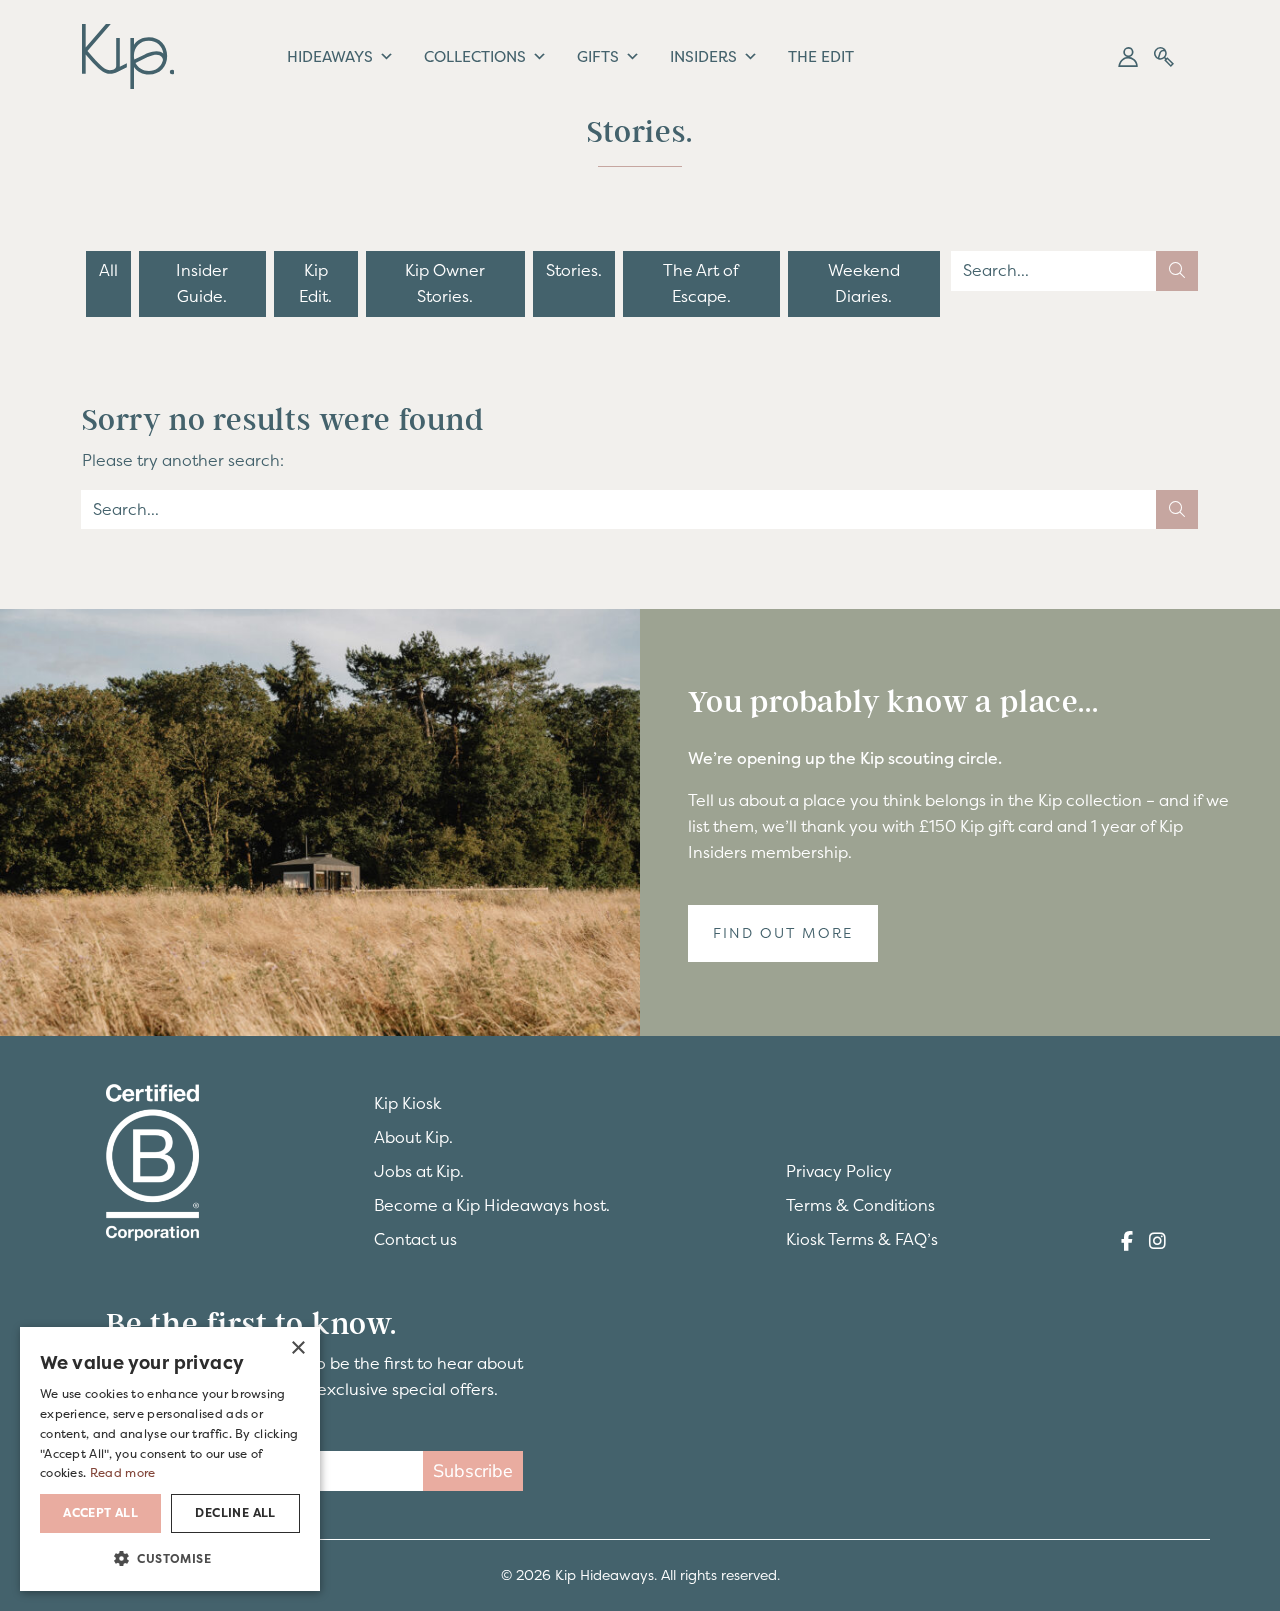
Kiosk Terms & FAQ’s (862, 1239)
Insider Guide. (202, 283)
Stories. (574, 270)
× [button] (297, 1348)
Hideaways (330, 56)
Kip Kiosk (407, 1103)
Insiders (703, 56)
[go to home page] (128, 54)
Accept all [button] (100, 1513)
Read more (123, 1473)
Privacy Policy (839, 1171)
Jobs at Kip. (419, 1171)
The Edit (821, 56)
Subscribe (473, 1471)
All (108, 270)
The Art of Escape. (701, 283)
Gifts (598, 56)
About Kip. (413, 1137)
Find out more (783, 933)
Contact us (415, 1239)
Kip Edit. (315, 283)
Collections (475, 56)
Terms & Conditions (860, 1205)
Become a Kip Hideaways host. (492, 1205)
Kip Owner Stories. (445, 283)
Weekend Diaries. (864, 283)
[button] (1128, 57)
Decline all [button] (235, 1513)
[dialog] (170, 1459)
